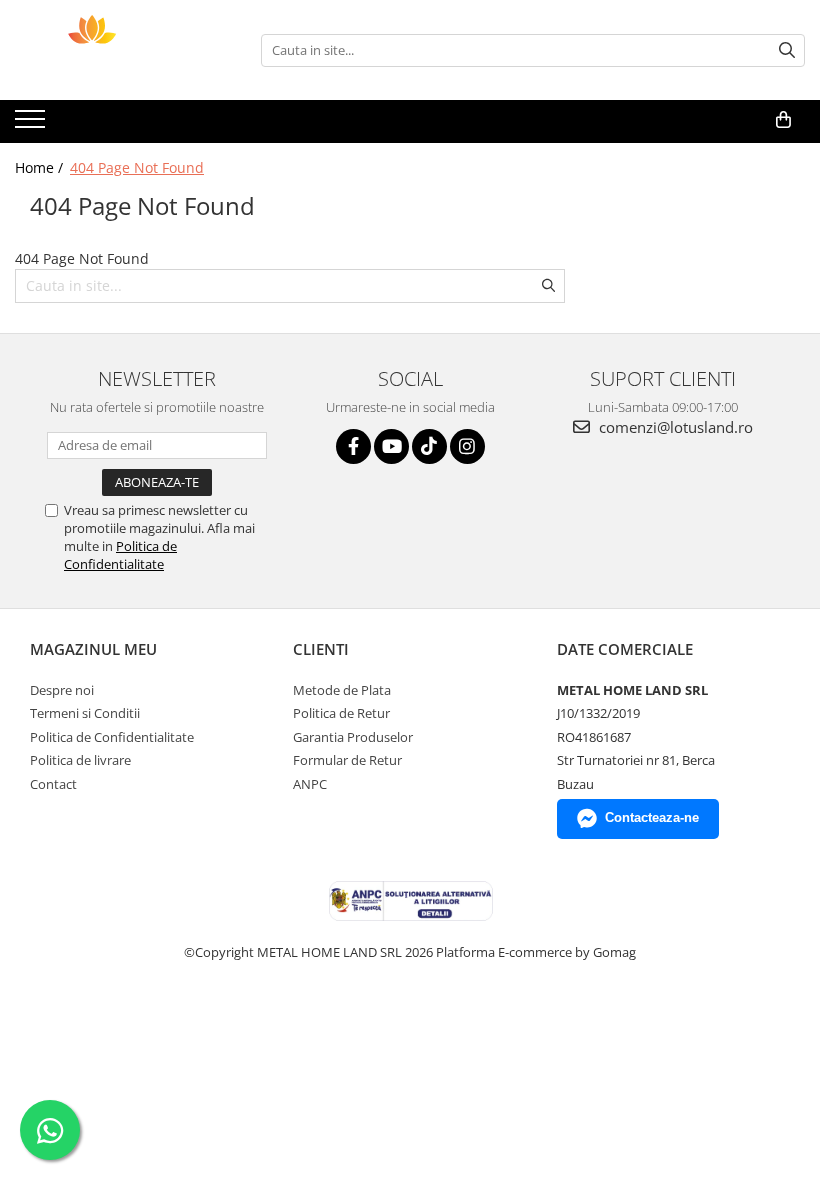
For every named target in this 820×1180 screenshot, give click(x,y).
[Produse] (32, 125)
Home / (41, 167)
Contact (53, 784)
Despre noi (62, 690)
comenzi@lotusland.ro (674, 427)
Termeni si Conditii (85, 713)
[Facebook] (353, 446)
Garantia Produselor (353, 737)
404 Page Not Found (137, 167)
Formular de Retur (347, 760)
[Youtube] (391, 446)
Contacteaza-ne (652, 817)
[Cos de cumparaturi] (783, 120)
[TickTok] (429, 446)
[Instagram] (467, 446)
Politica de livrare (80, 760)
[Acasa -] (115, 50)
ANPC (310, 784)
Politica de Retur (341, 713)
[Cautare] (787, 50)
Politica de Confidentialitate (120, 555)
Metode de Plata (342, 690)
